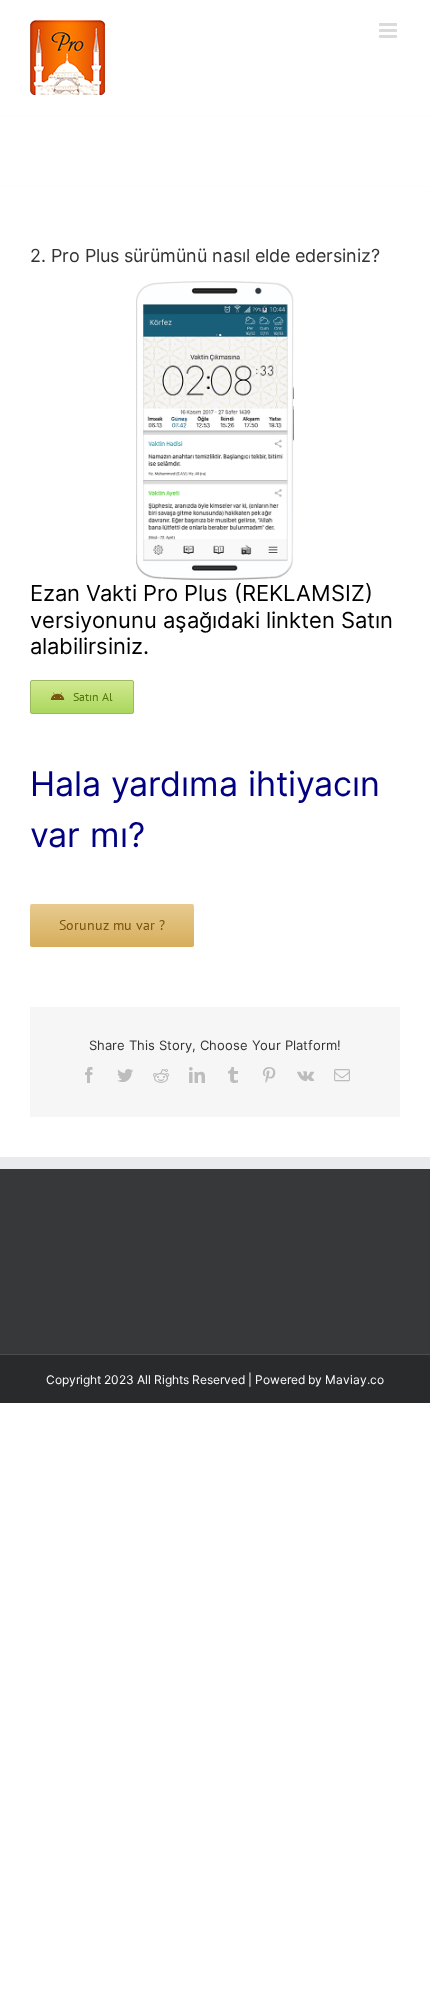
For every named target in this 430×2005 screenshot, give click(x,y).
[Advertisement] (215, 1665)
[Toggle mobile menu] (389, 30)
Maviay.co (354, 1419)
